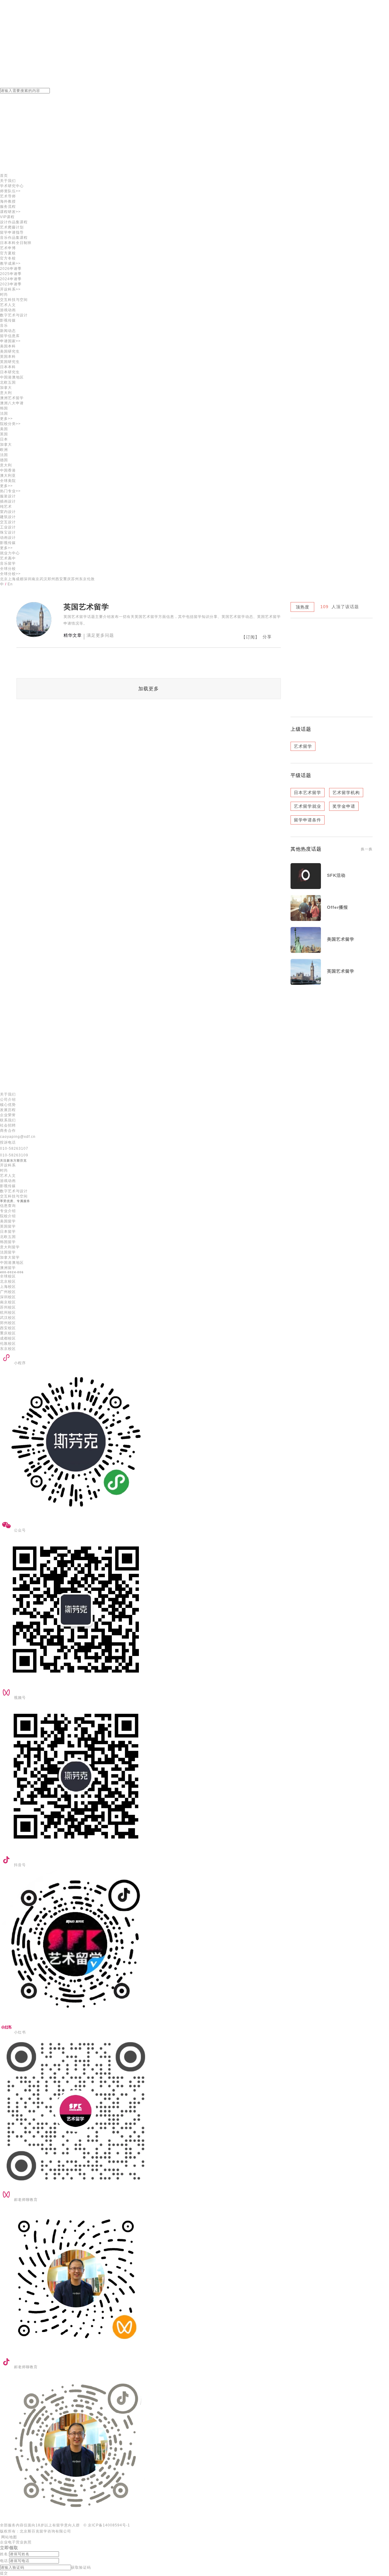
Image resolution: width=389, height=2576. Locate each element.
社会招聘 (8, 1125)
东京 (83, 579)
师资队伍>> (10, 191)
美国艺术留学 (341, 939)
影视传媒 (8, 320)
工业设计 (8, 527)
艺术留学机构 (346, 793)
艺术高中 (8, 558)
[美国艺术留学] (306, 951)
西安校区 (8, 1328)
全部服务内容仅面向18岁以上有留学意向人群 (40, 2525)
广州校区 (8, 1292)
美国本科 (8, 346)
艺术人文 (8, 305)
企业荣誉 (8, 1115)
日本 (4, 439)
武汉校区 (8, 1318)
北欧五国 (8, 1237)
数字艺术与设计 (14, 315)
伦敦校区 (8, 1344)
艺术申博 (8, 248)
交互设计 (8, 522)
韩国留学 (8, 1242)
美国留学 (8, 1221)
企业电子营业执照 (16, 2542)
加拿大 (6, 388)
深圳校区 (8, 1297)
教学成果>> (10, 263)
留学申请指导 (12, 232)
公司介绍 (8, 1100)
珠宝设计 (8, 532)
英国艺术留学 (341, 971)
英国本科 (8, 357)
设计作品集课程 (14, 222)
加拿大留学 (10, 1257)
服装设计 (8, 496)
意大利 (6, 393)
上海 (12, 579)
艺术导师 (8, 196)
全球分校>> (10, 574)
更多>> (6, 419)
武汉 (43, 579)
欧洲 (4, 450)
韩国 (4, 408)
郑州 (51, 579)
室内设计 (8, 512)
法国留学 (8, 1252)
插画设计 (8, 501)
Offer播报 (337, 907)
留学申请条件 (308, 820)
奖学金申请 (344, 806)
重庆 (67, 579)
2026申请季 (11, 269)
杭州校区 (8, 1312)
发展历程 (8, 1110)
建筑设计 (8, 517)
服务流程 (8, 207)
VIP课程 (7, 217)
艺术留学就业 (308, 806)
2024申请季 (11, 279)
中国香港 (8, 470)
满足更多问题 (100, 635)
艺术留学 (303, 746)
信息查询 (8, 1206)
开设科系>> (10, 289)
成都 (20, 579)
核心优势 (8, 1105)
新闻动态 (8, 331)
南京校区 (8, 1302)
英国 (4, 434)
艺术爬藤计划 (12, 227)
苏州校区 (8, 1307)
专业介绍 (8, 1211)
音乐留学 (8, 563)
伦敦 (91, 579)
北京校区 (8, 1281)
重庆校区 (8, 1333)
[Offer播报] (306, 919)
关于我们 (8, 181)
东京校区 (8, 1349)
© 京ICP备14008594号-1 (107, 2525)
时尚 (4, 295)
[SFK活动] (306, 887)
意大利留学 (10, 1247)
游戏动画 (8, 310)
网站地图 (9, 2537)
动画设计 (8, 538)
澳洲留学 (8, 1268)
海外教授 (8, 201)
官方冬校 (8, 258)
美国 (4, 429)
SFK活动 (336, 875)
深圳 (28, 579)
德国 (4, 460)
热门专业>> (10, 491)
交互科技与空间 (14, 300)
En (10, 584)
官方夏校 (8, 253)
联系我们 (8, 1120)
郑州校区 (8, 1323)
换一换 (367, 849)
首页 (4, 176)
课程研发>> (10, 212)
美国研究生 (10, 351)
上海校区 (8, 1287)
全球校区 (8, 1276)
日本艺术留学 (308, 793)
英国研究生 (10, 362)
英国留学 (8, 1226)
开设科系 (8, 1165)
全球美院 (8, 481)
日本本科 (8, 367)
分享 (267, 637)
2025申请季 (11, 274)
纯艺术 (6, 507)
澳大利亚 (8, 476)
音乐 (4, 326)
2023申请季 (11, 284)
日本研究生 (10, 372)
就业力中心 (10, 553)
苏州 (75, 579)
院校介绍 (8, 1216)
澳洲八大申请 (12, 403)
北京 (4, 579)
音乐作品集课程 (14, 238)
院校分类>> (10, 424)
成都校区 (8, 1338)
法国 (4, 413)
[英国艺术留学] (306, 983)
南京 (36, 579)
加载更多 (149, 689)
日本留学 (8, 1232)
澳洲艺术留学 (12, 398)
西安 (59, 579)
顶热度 (303, 607)
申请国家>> (10, 341)
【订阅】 (250, 637)
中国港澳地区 (12, 377)
